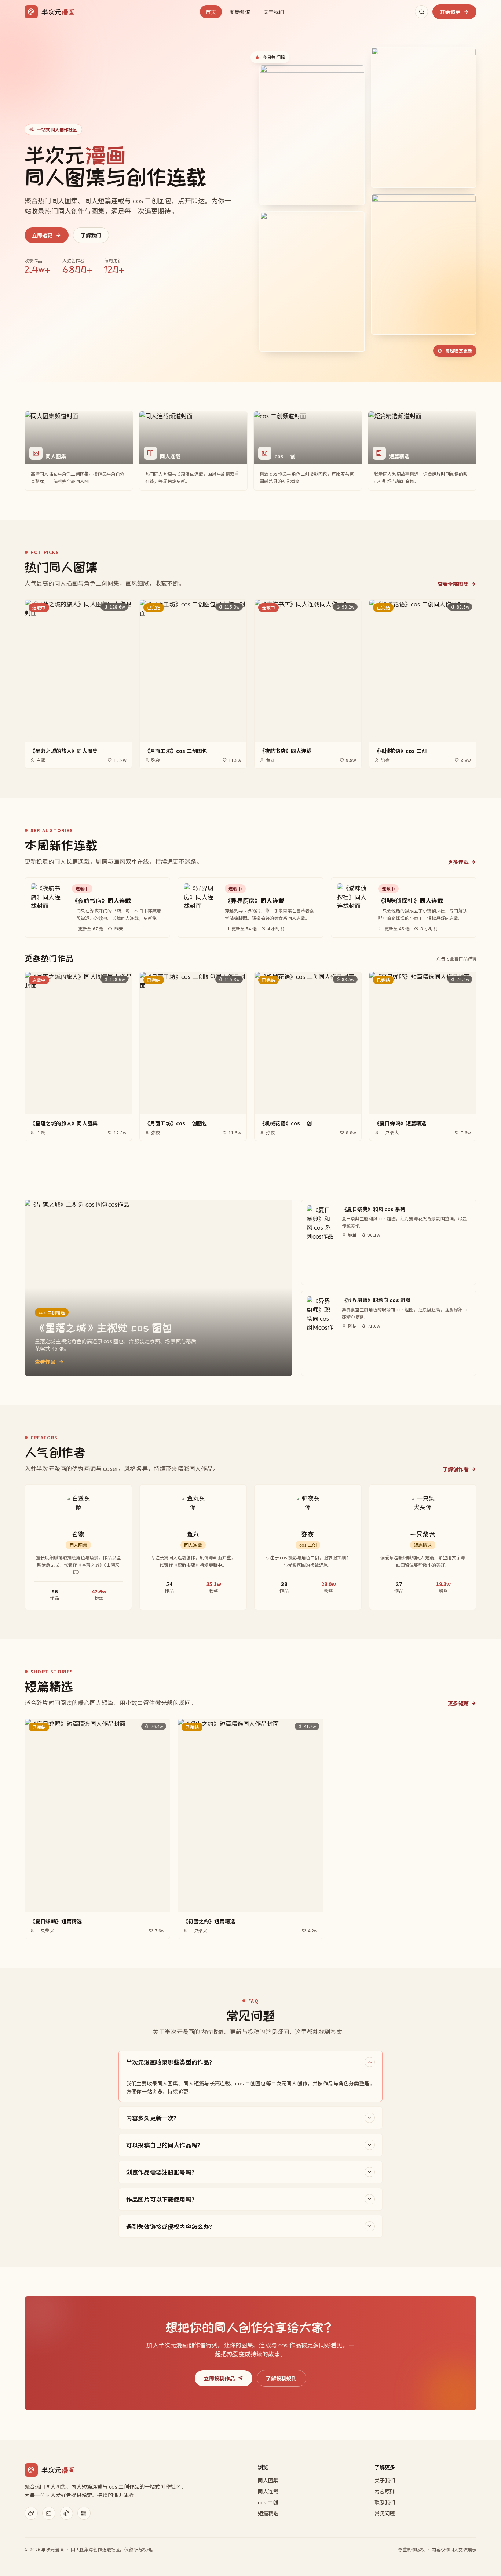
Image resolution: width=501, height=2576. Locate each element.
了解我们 (91, 235)
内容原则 (385, 2491)
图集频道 (240, 12)
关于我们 (274, 12)
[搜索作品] (421, 12)
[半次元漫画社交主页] (31, 2513)
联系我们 (385, 2502)
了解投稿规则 (281, 2378)
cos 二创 (268, 2502)
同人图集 (268, 2480)
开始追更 (450, 12)
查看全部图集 (453, 584)
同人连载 (268, 2491)
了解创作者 (456, 1469)
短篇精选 (268, 2513)
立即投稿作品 (219, 2378)
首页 (211, 12)
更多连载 (458, 862)
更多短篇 (458, 1703)
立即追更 (42, 235)
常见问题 (385, 2513)
